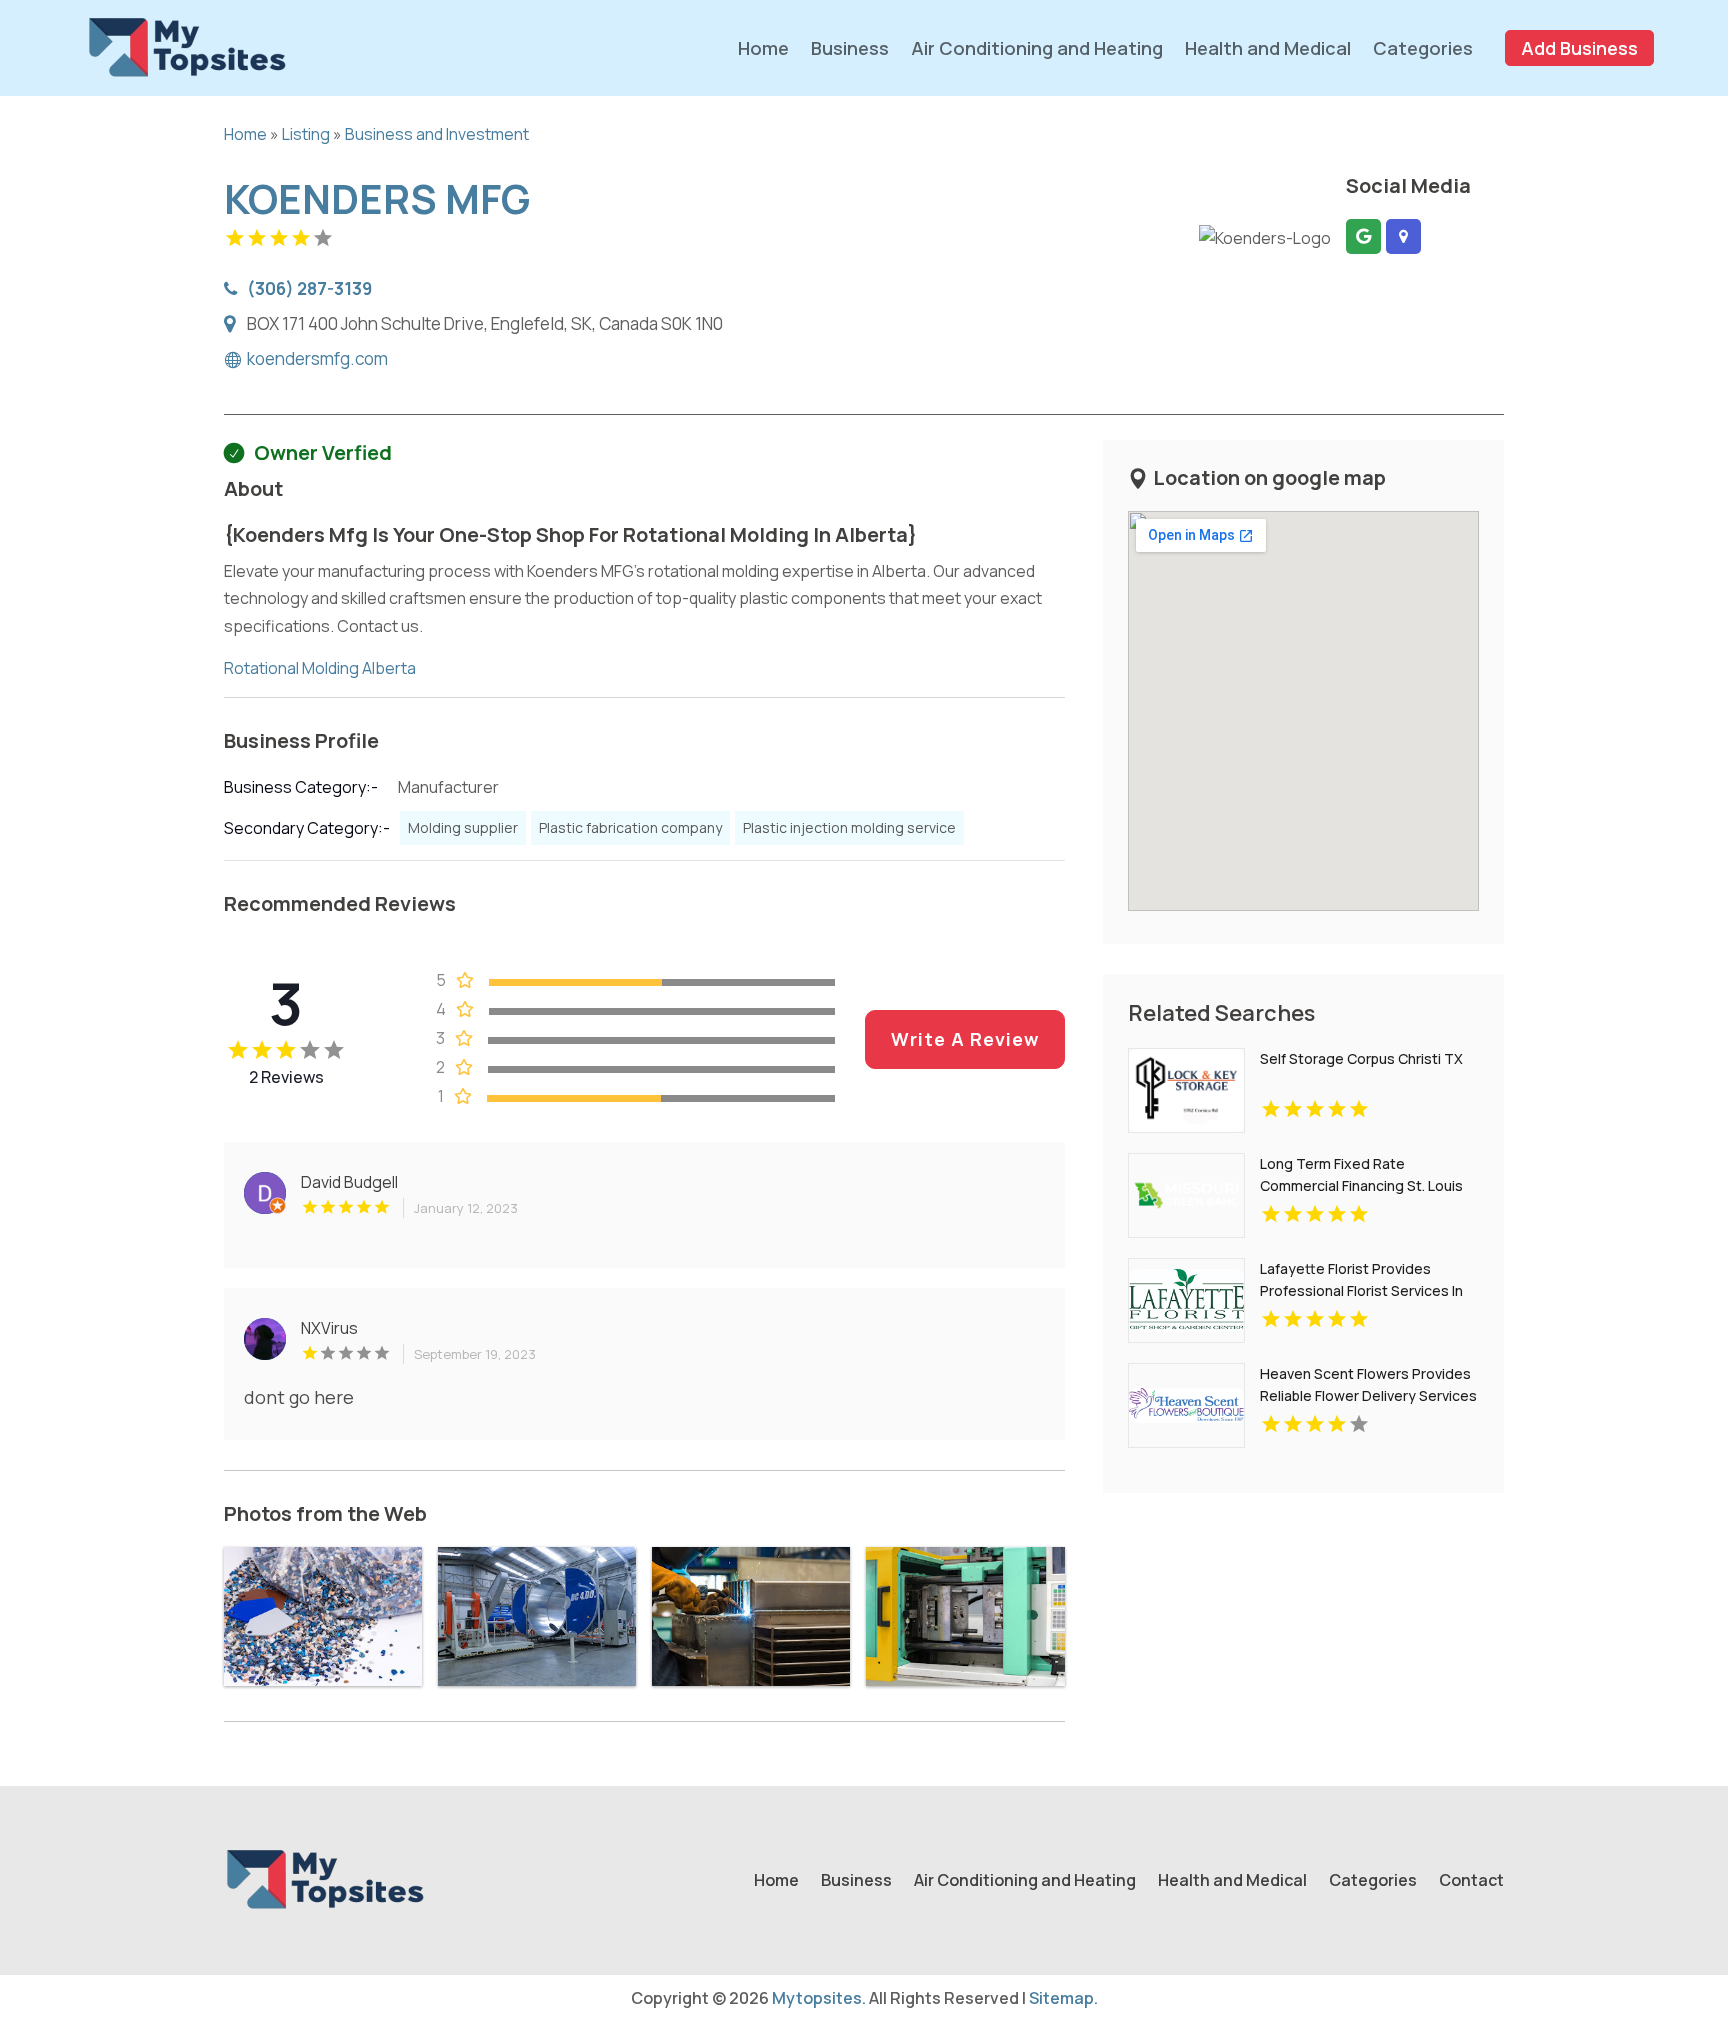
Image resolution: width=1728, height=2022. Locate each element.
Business (850, 48)
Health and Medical (1268, 48)
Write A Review (965, 1039)
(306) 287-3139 (309, 288)
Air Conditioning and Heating (1037, 48)
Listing (306, 134)
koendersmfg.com (317, 359)
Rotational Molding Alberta (320, 668)
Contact (1471, 1882)
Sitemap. (1063, 1998)
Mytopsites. (819, 1998)
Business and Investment (437, 134)
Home (763, 48)
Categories (1423, 48)
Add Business (1579, 48)
